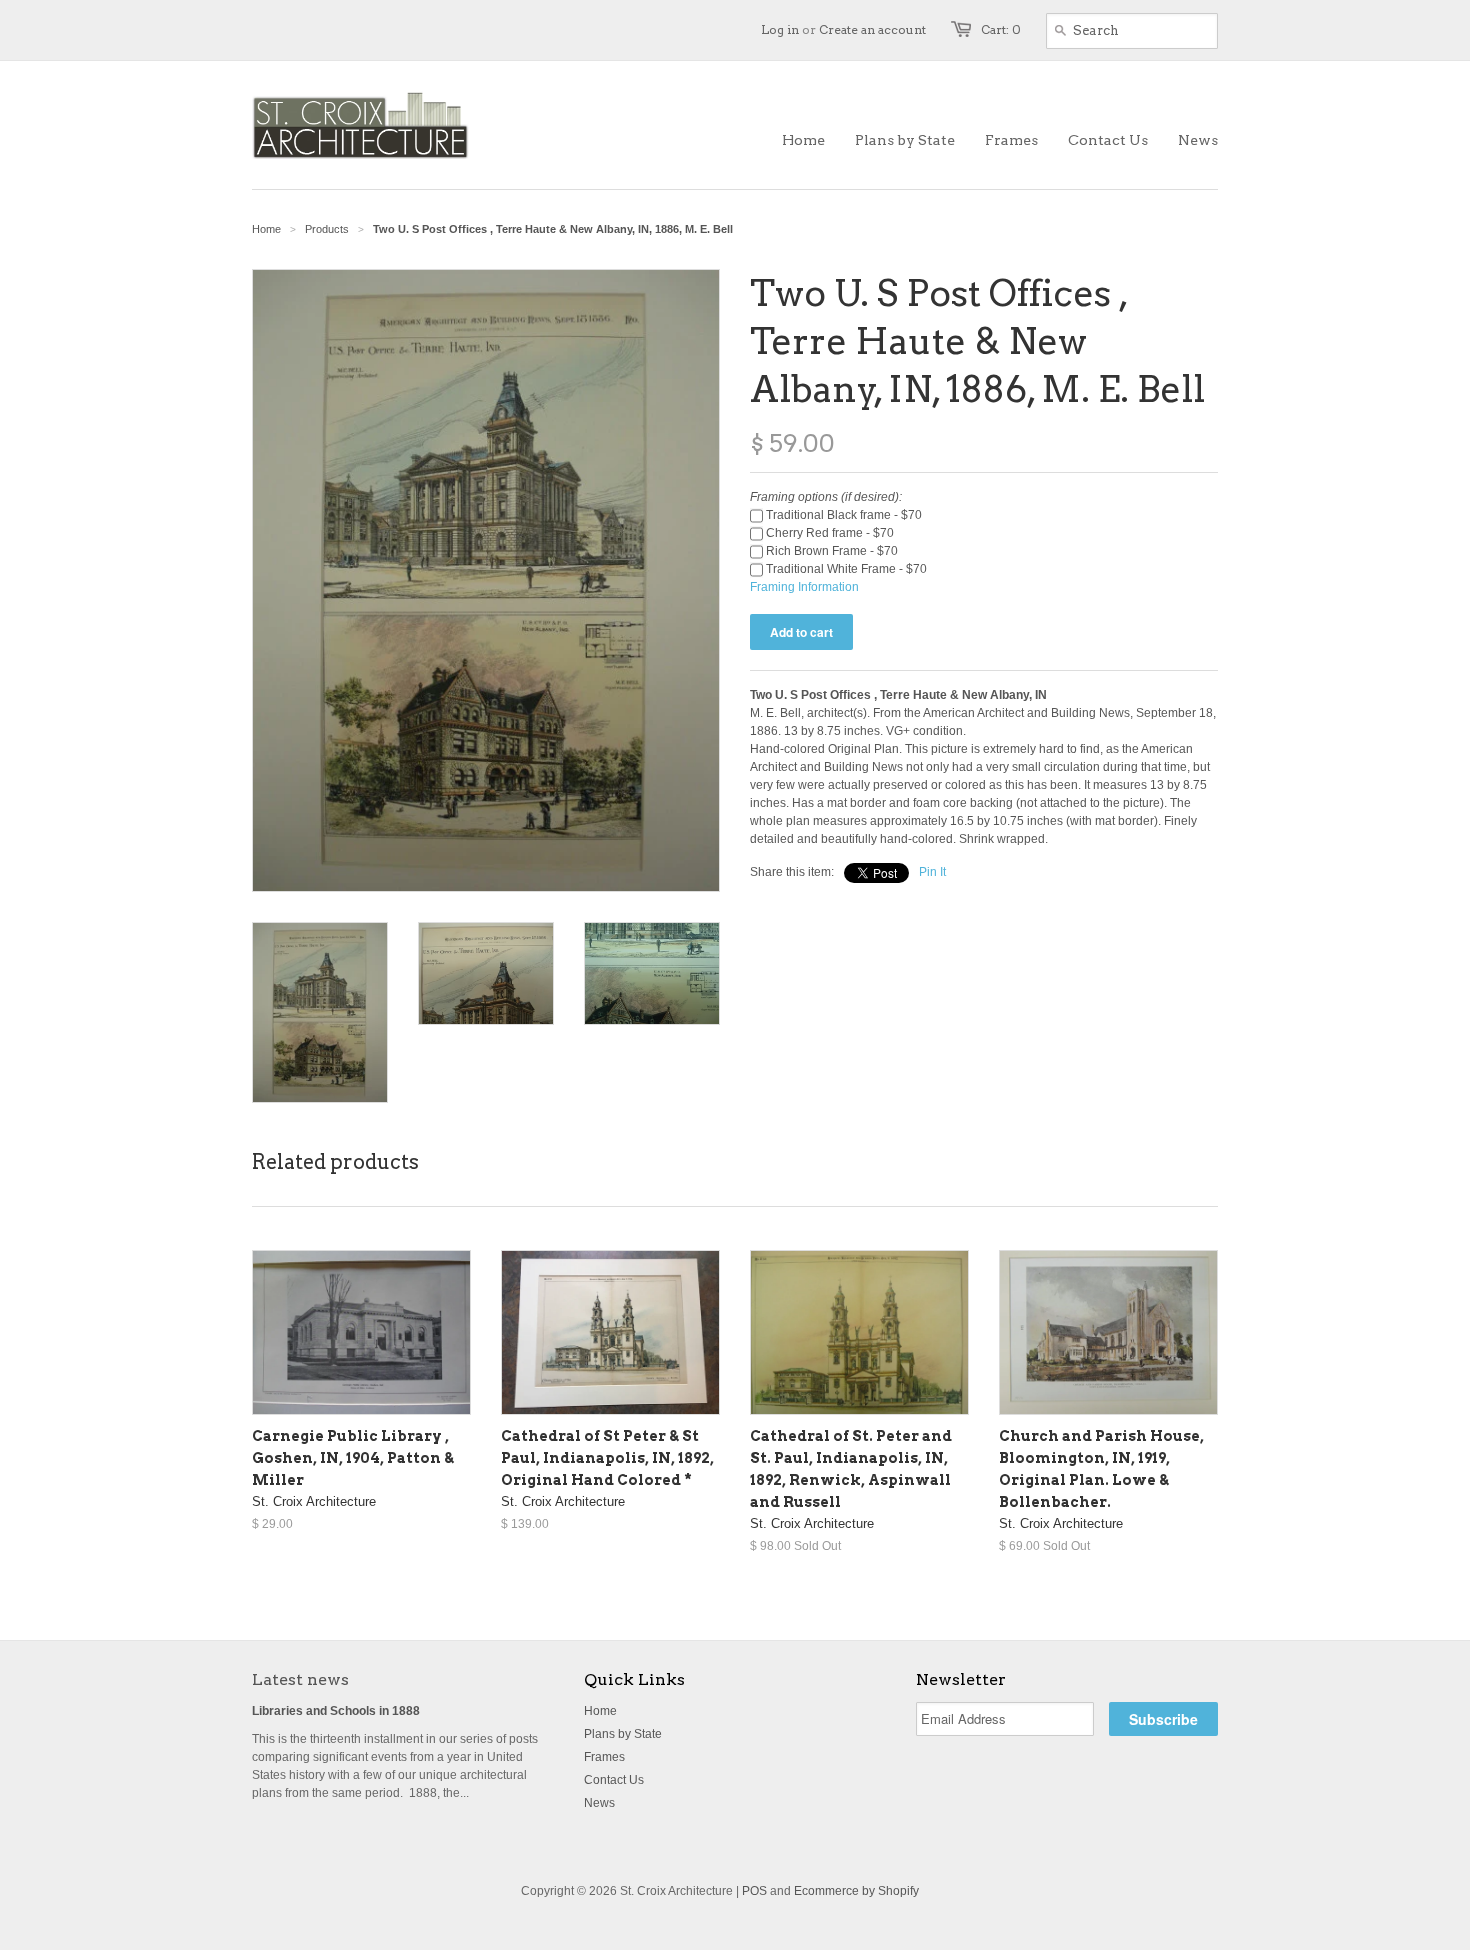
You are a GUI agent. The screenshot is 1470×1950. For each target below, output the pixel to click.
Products (327, 229)
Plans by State (623, 1734)
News (599, 1803)
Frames (604, 1757)
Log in (780, 29)
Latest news (300, 1679)
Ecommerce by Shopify (856, 1891)
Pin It (932, 872)
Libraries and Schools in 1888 (336, 1711)
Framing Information (804, 587)
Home (600, 1711)
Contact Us (614, 1780)
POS (754, 1891)
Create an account (872, 29)
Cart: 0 (1001, 29)
